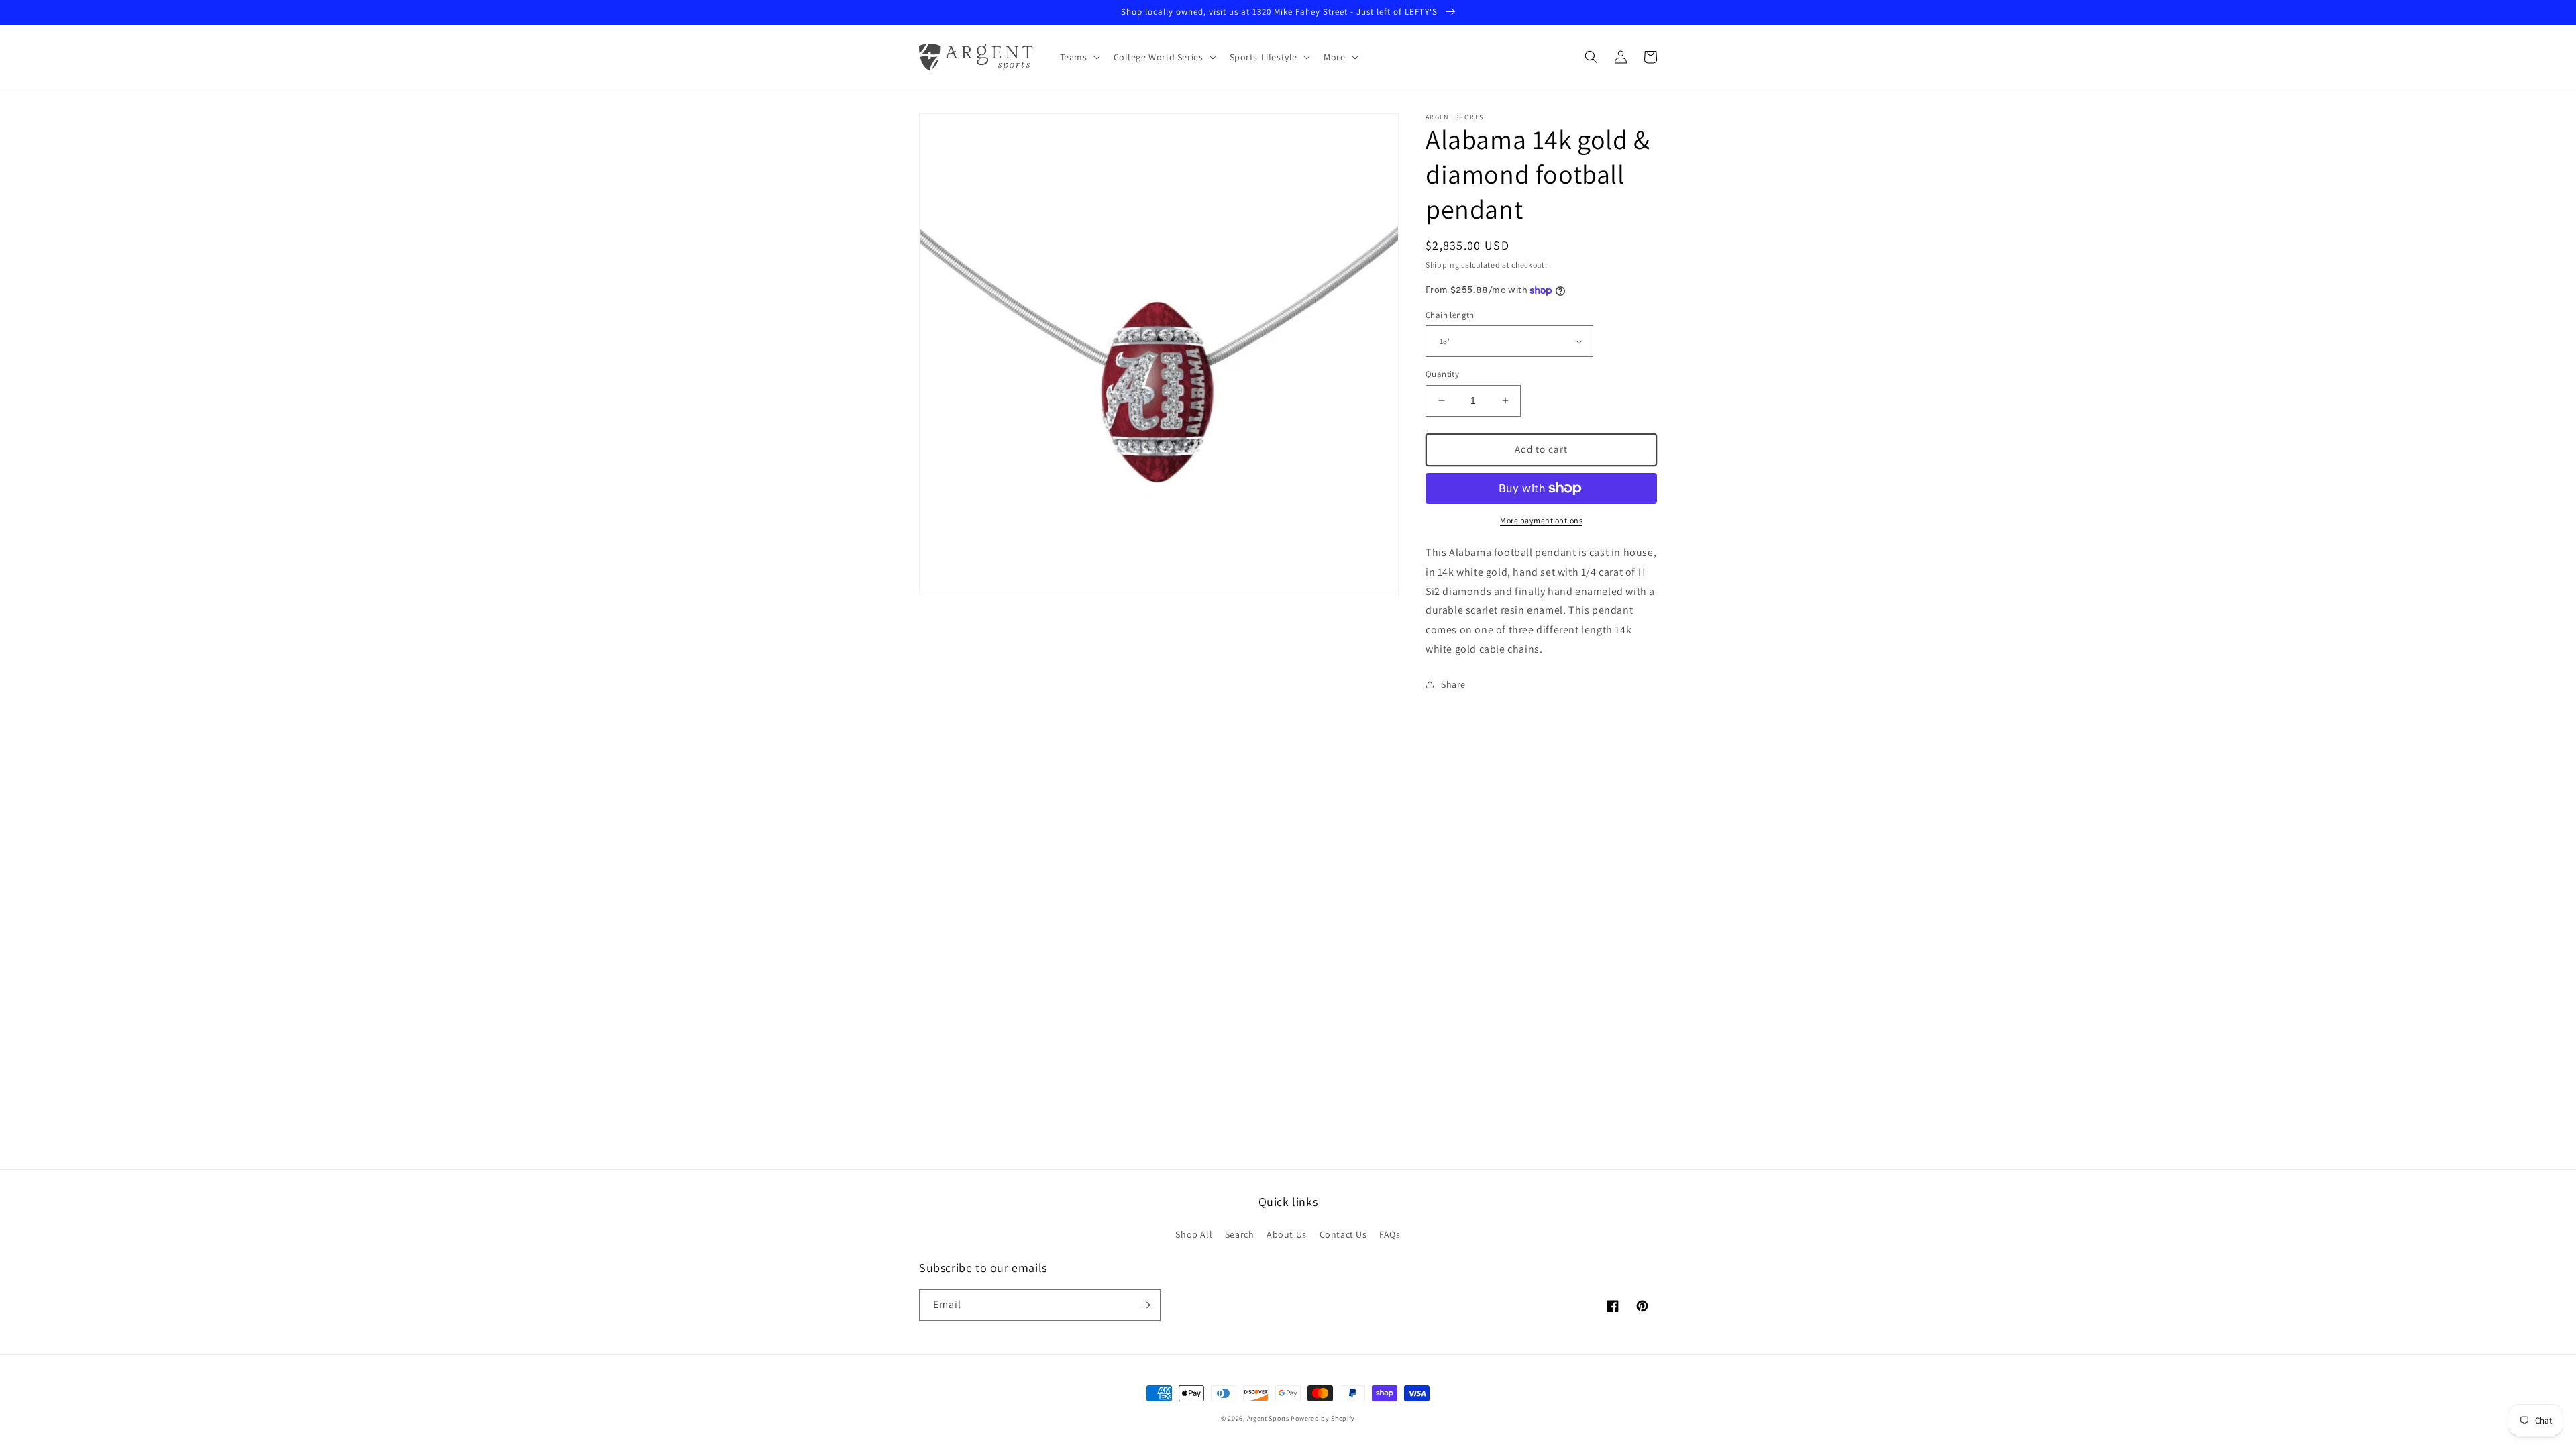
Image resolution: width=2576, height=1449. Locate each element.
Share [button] (1453, 684)
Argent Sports (1268, 1418)
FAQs (1390, 1234)
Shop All (1194, 1234)
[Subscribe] (1145, 1305)
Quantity (1442, 374)
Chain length (1450, 315)
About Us (1287, 1234)
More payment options (1541, 520)
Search (1240, 1234)
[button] (1079, 57)
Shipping (1443, 265)
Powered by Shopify (1323, 1418)
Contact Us (1343, 1234)
